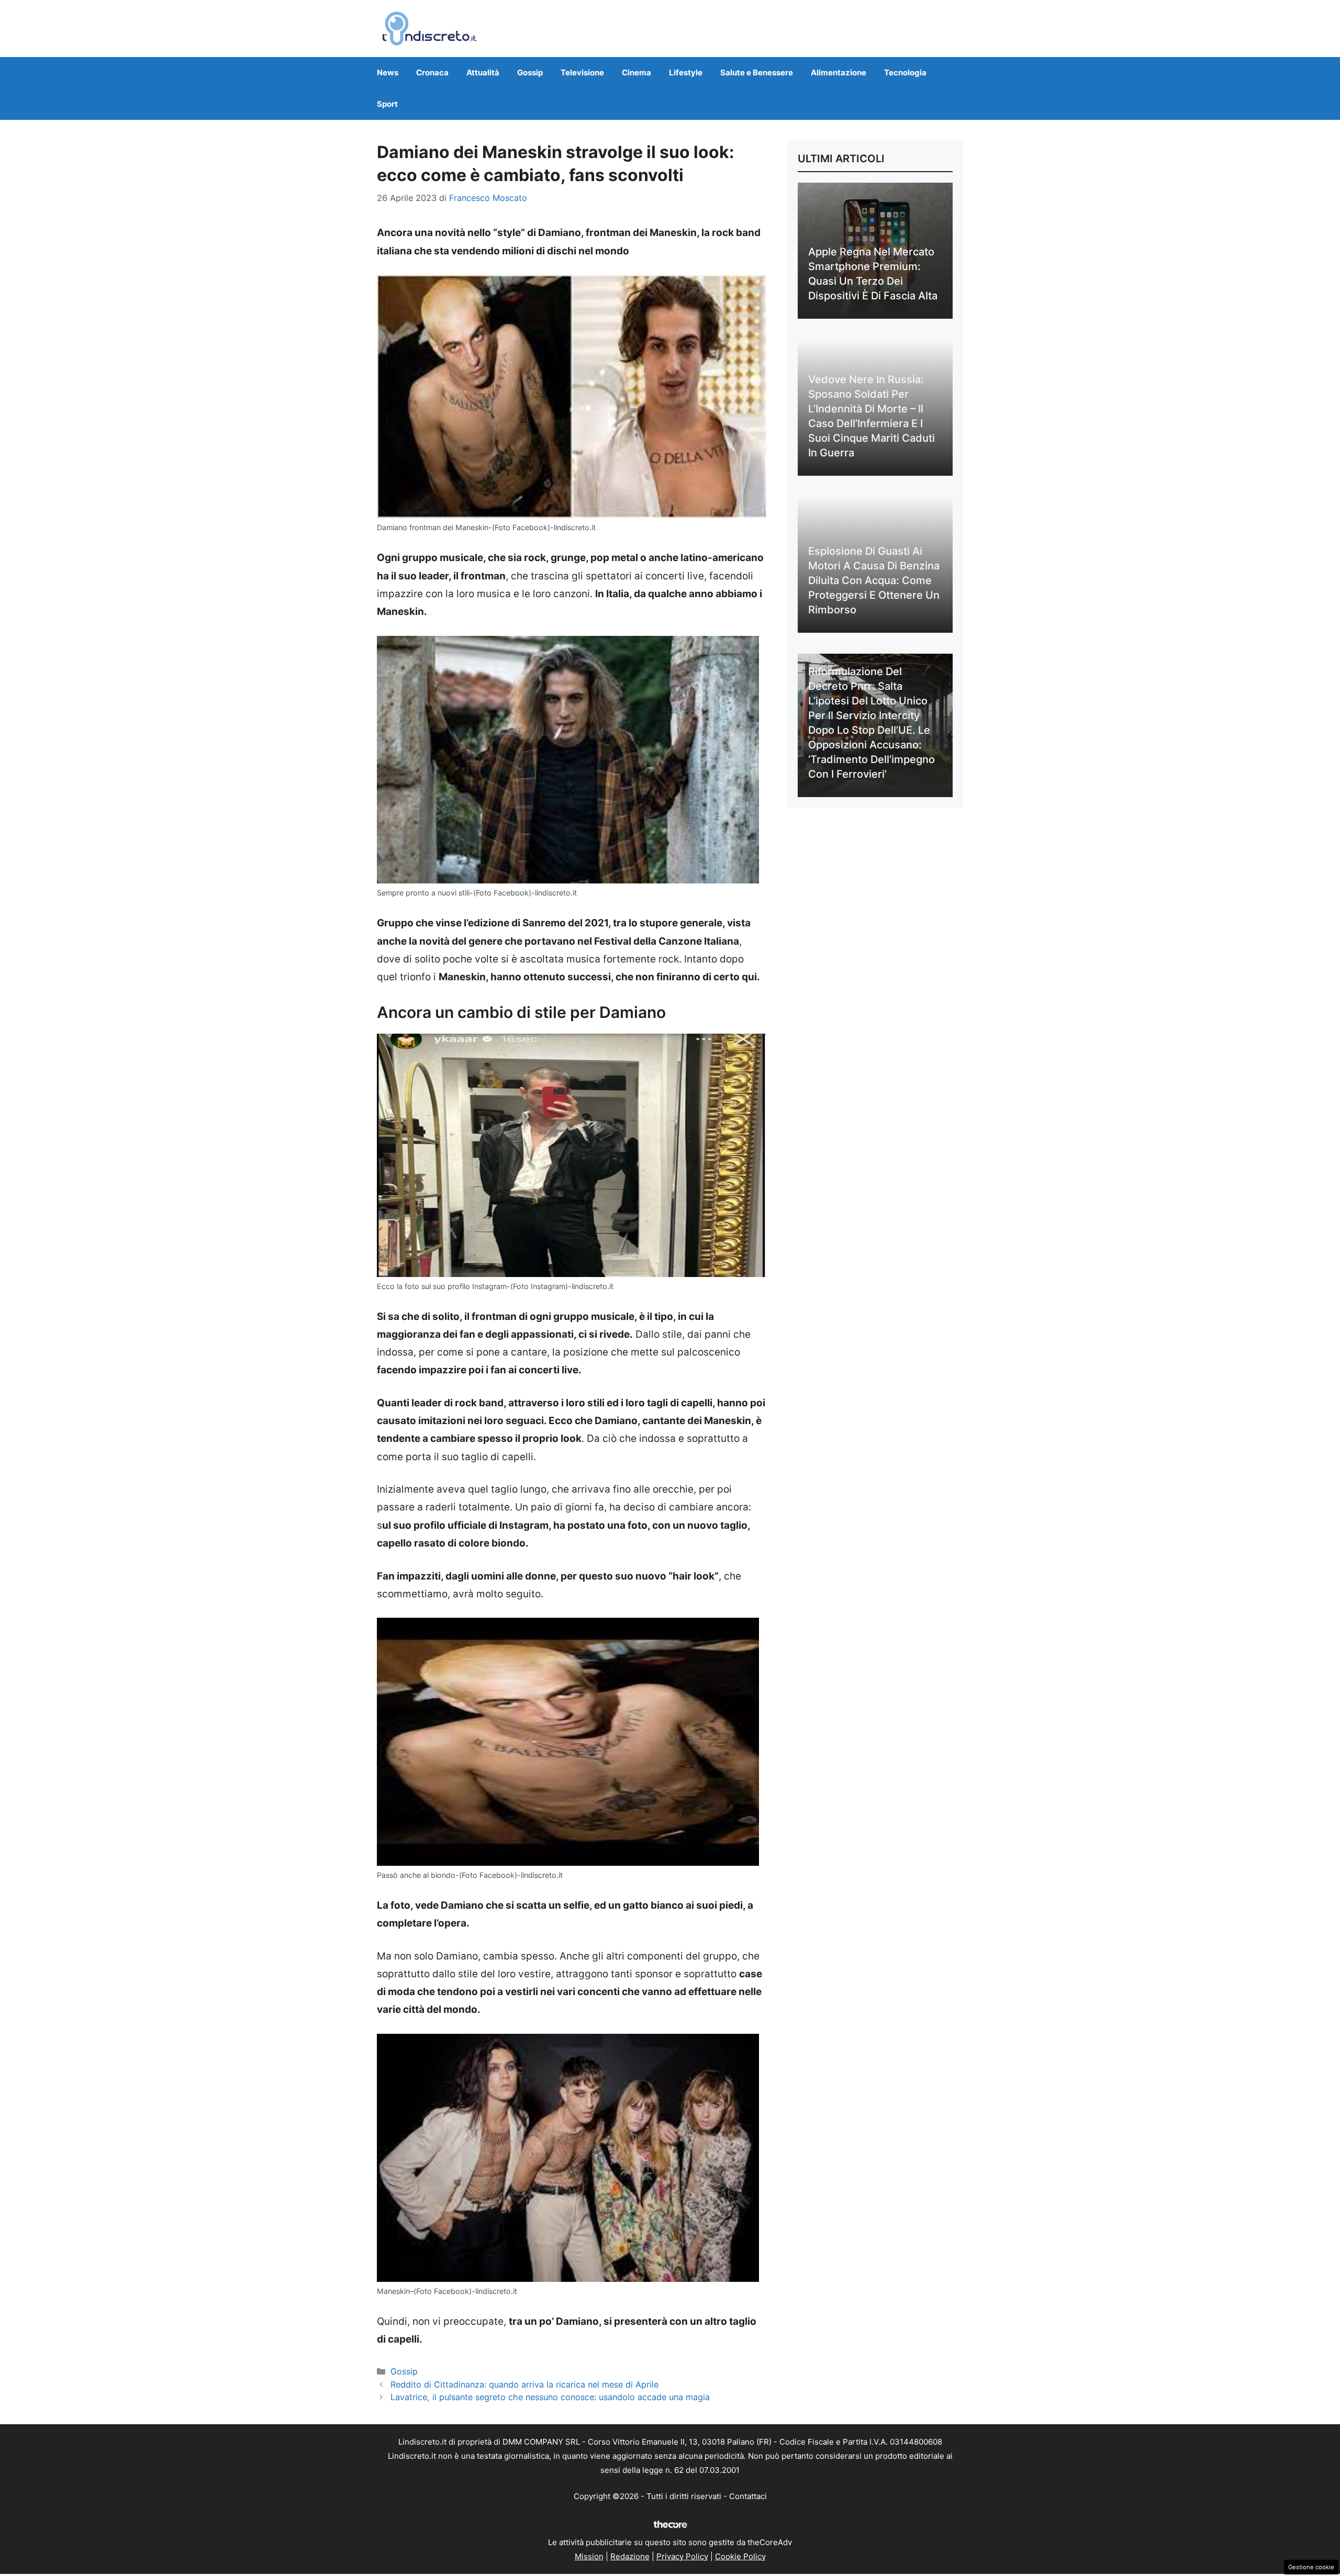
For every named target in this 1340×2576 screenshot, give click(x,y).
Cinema (636, 72)
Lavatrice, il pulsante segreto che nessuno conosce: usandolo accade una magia (550, 2397)
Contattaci (748, 2496)
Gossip (530, 72)
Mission (589, 2556)
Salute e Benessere (757, 72)
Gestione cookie (1311, 2567)
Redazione (630, 2556)
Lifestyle (686, 72)
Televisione (582, 72)
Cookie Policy (740, 2556)
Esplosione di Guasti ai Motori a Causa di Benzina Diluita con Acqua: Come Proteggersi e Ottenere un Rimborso (874, 580)
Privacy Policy (682, 2556)
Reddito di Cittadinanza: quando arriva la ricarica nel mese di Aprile (524, 2384)
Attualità (483, 72)
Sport (387, 104)
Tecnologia (905, 72)
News (388, 72)
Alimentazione (839, 72)
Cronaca (432, 72)
